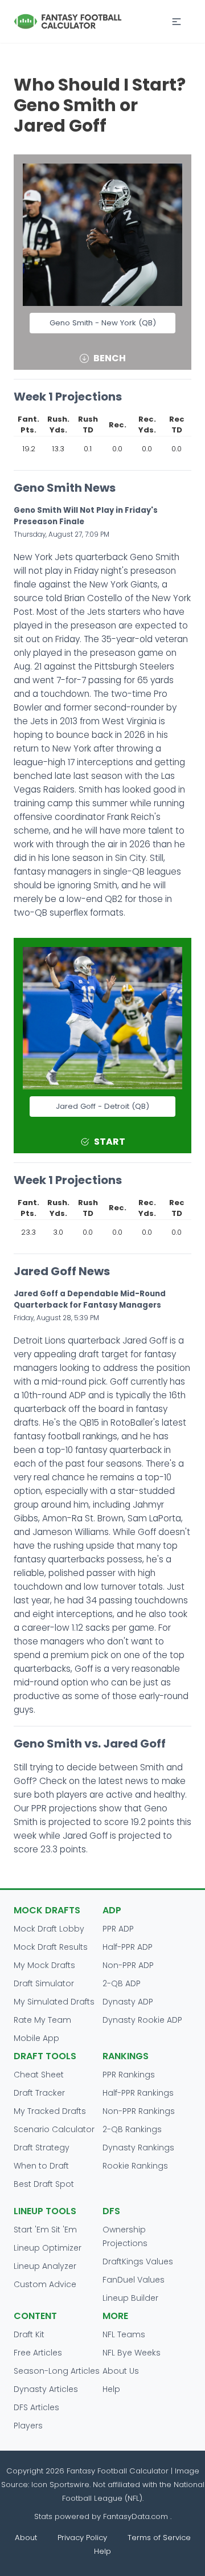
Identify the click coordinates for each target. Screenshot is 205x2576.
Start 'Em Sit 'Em (45, 2230)
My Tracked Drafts (50, 2111)
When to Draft (41, 2166)
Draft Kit (29, 2334)
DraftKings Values (138, 2261)
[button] (177, 22)
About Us (121, 2371)
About (26, 2538)
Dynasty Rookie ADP (142, 2020)
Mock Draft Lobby (49, 1929)
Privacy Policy (82, 2538)
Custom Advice (45, 2284)
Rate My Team (42, 2020)
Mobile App (36, 2038)
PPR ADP (118, 1929)
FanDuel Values (134, 2280)
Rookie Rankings (135, 2166)
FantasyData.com (137, 2516)
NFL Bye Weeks (132, 2353)
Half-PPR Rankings (138, 2093)
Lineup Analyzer (45, 2266)
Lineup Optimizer (48, 2248)
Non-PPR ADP (128, 1965)
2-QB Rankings (132, 2129)
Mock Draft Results (51, 1947)
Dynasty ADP (128, 2002)
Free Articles (38, 2353)
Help (111, 2389)
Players (28, 2426)
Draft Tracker (39, 2093)
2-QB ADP (122, 1983)
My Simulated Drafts (54, 2002)
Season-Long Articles (57, 2371)
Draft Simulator (44, 1983)
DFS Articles (36, 2407)
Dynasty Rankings (138, 2148)
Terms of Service (159, 2538)
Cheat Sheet (39, 2075)
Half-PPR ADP (128, 1947)
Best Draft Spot (44, 2184)
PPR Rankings (129, 2075)
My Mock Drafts (44, 1965)
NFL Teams (124, 2334)
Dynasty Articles (46, 2389)
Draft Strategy (42, 2148)
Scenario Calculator (54, 2129)
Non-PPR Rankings (139, 2111)
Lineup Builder (130, 2298)
